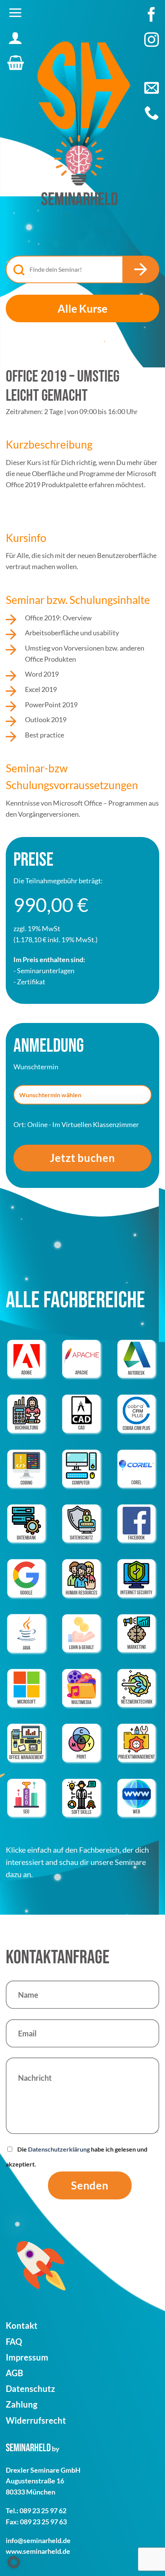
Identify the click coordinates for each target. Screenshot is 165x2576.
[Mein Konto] (15, 38)
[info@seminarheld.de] (152, 88)
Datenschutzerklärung (59, 2149)
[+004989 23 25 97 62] (152, 113)
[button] (15, 13)
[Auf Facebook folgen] (152, 18)
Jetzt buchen (82, 1158)
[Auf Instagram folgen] (152, 44)
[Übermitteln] (141, 269)
